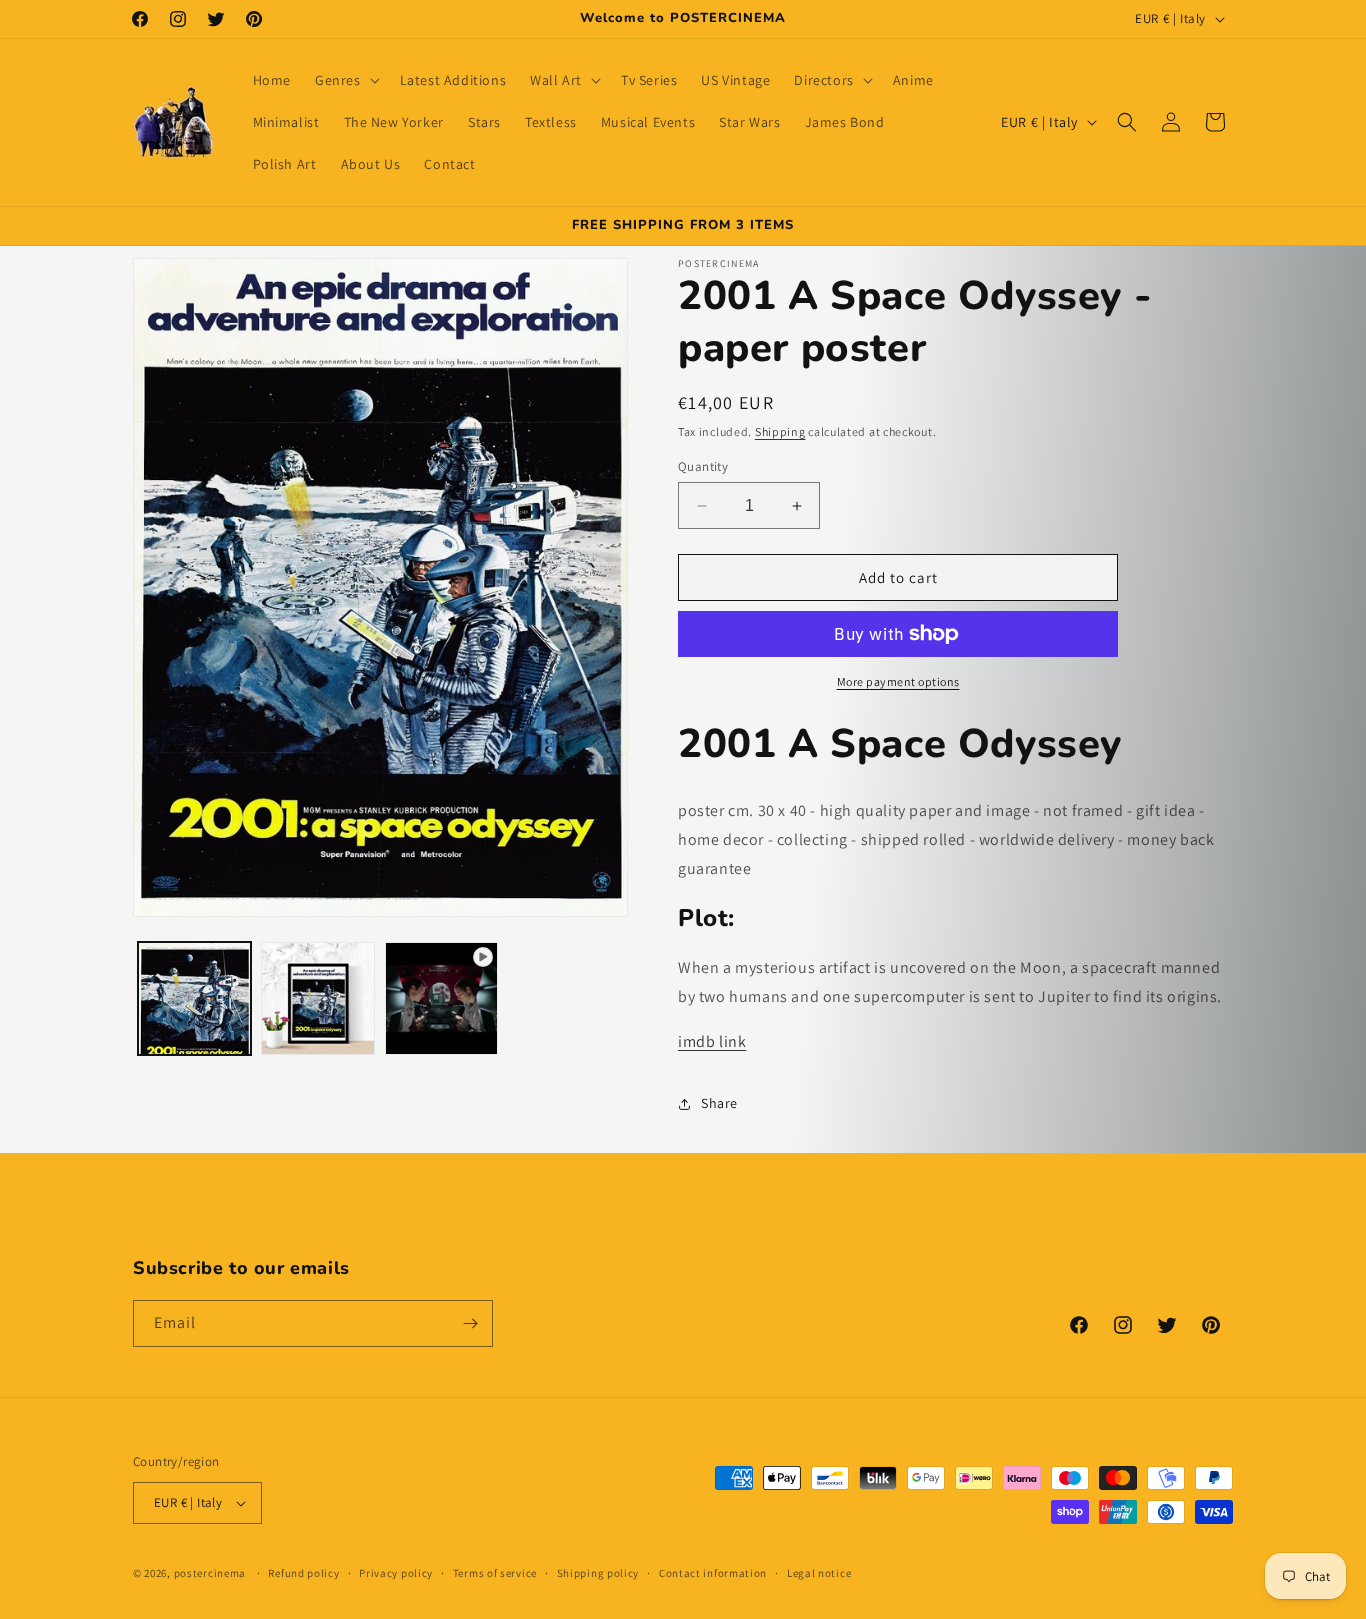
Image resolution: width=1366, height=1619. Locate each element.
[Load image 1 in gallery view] (194, 998)
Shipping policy (598, 1573)
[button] (345, 80)
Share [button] (719, 1103)
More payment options (898, 681)
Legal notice (819, 1573)
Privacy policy (396, 1573)
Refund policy (303, 1573)
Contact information (713, 1573)
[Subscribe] (470, 1323)
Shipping (780, 431)
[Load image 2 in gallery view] (317, 998)
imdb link (712, 1041)
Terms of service (495, 1573)
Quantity (703, 466)
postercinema (210, 1573)
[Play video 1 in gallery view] (441, 998)
